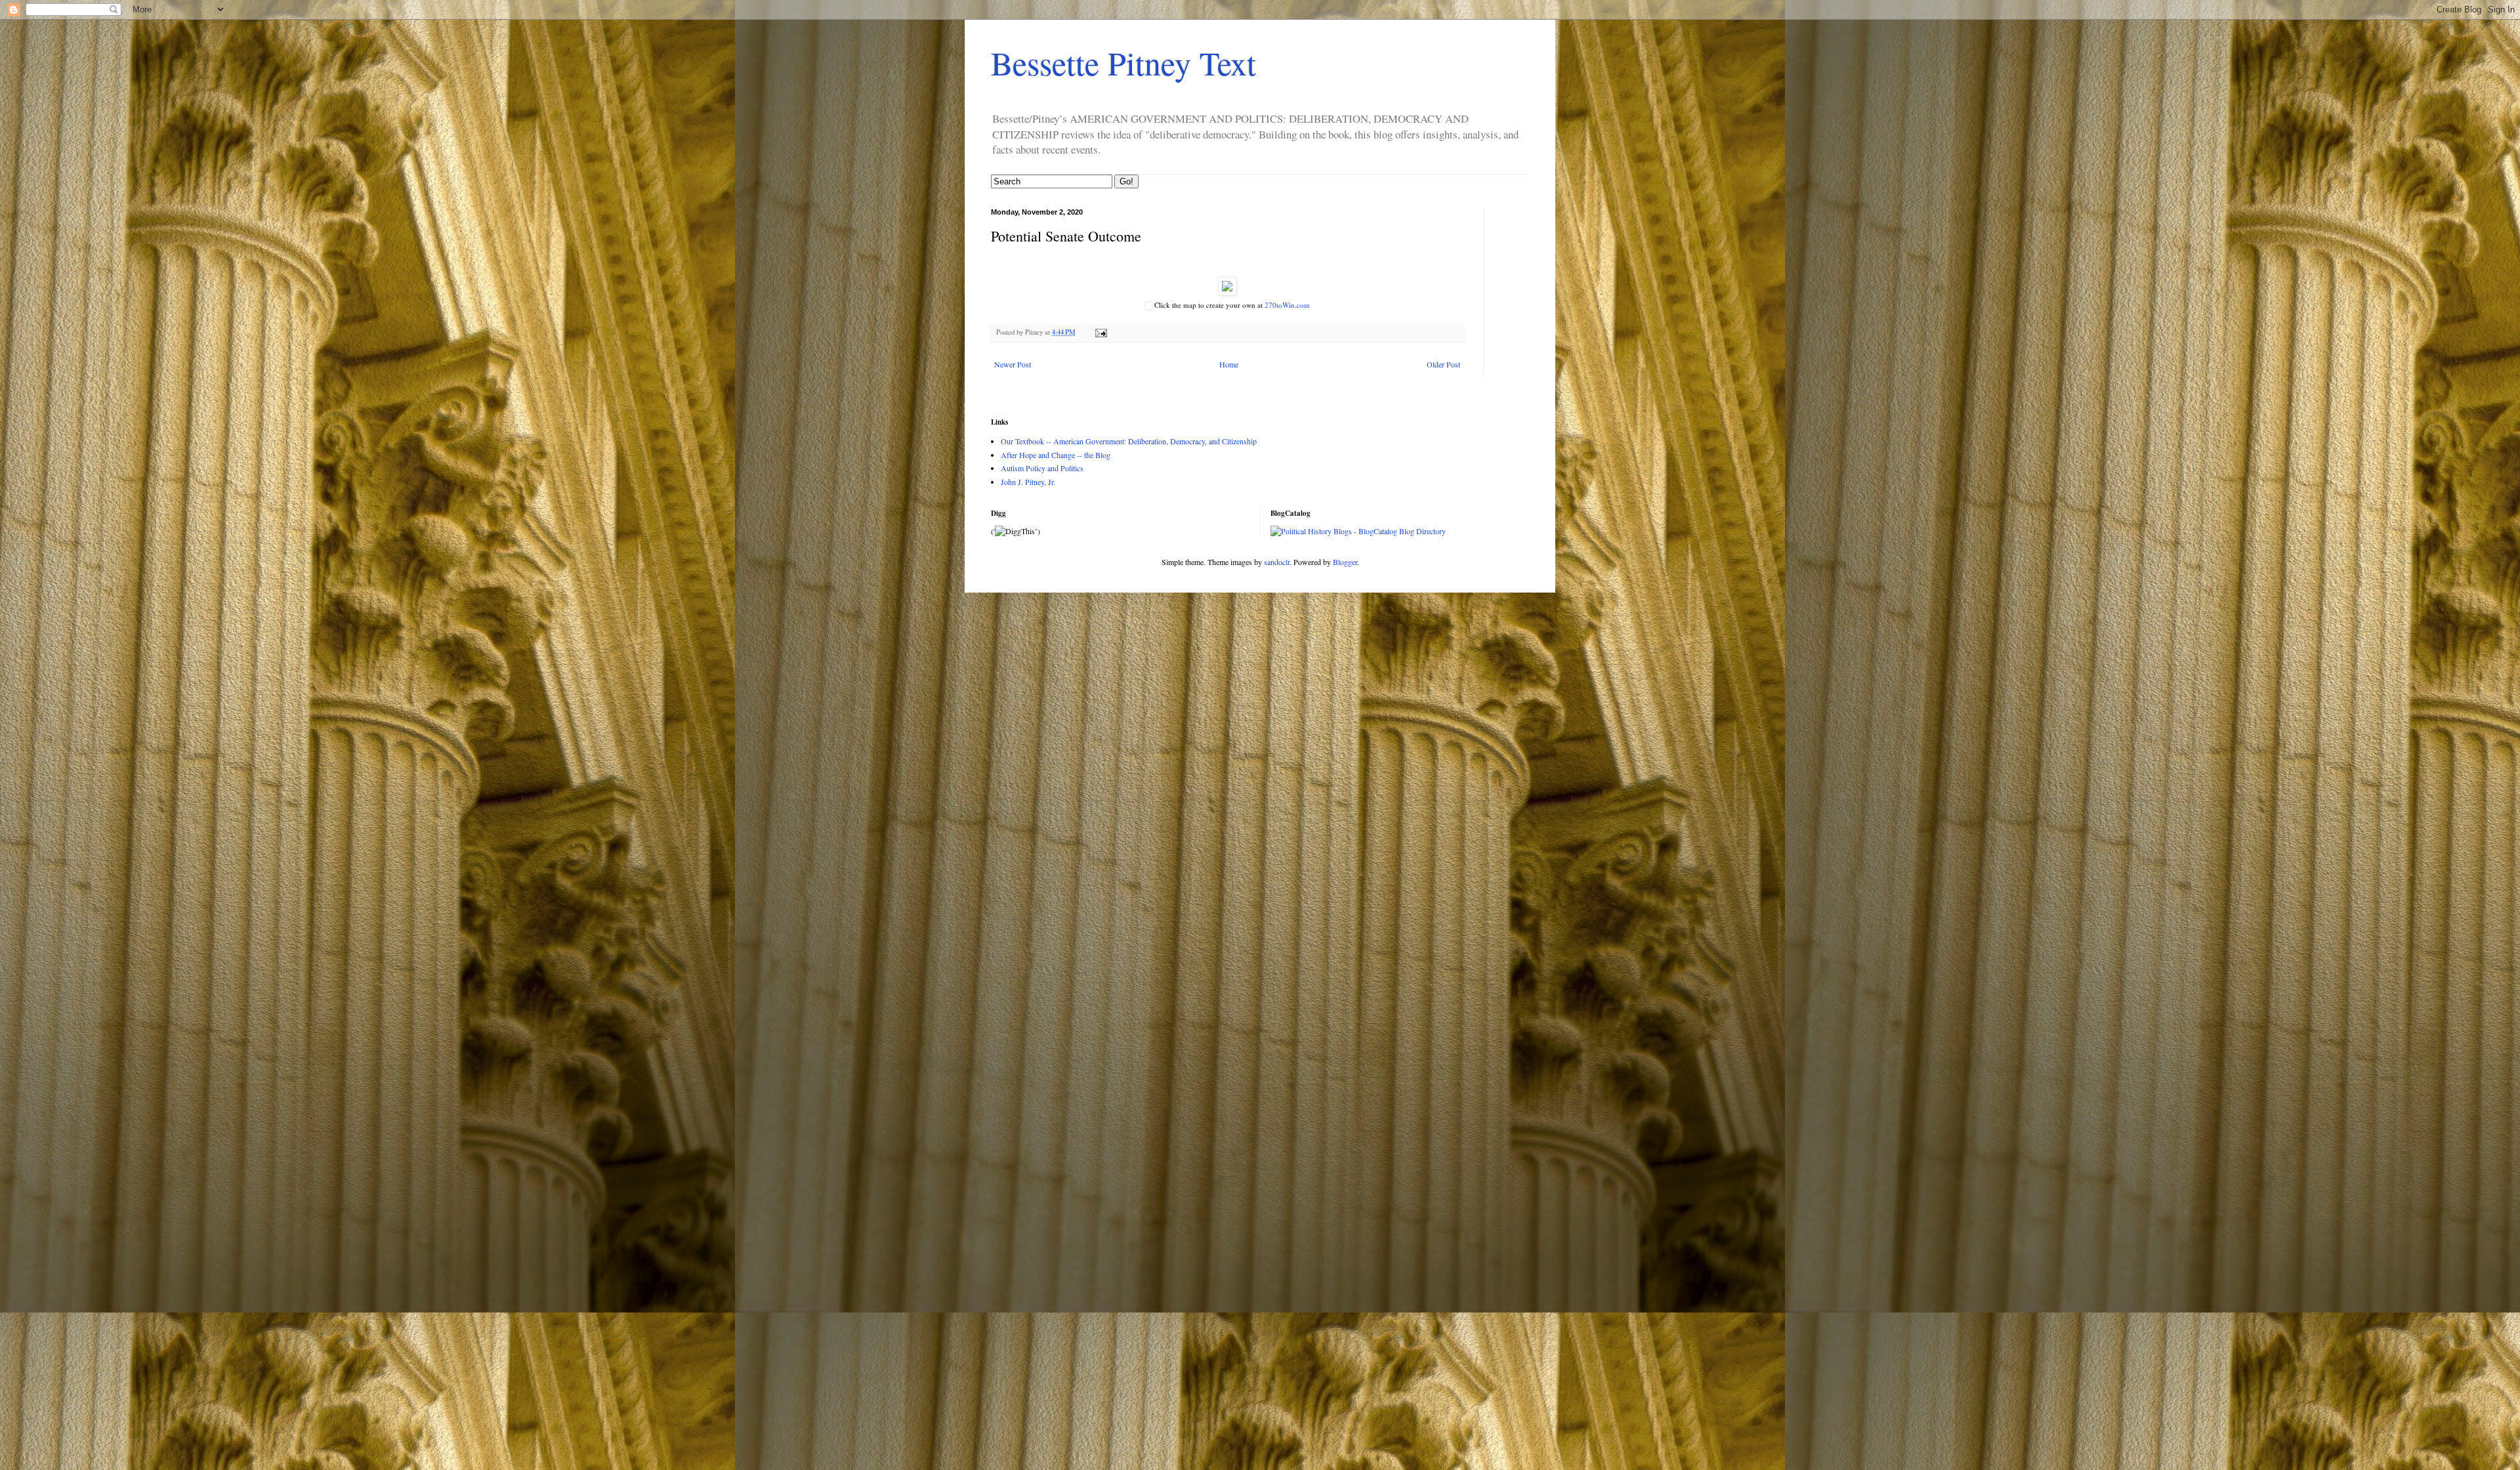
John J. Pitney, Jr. (1028, 482)
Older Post (1443, 364)
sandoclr (1277, 562)
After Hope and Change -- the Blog (1056, 455)
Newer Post (1013, 364)
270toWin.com (1287, 305)
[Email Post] (1101, 332)
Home (1229, 364)
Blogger (1345, 562)
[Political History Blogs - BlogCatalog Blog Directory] (1358, 531)
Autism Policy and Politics (1042, 468)
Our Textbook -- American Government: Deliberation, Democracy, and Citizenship (1129, 441)
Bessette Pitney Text (1123, 63)
